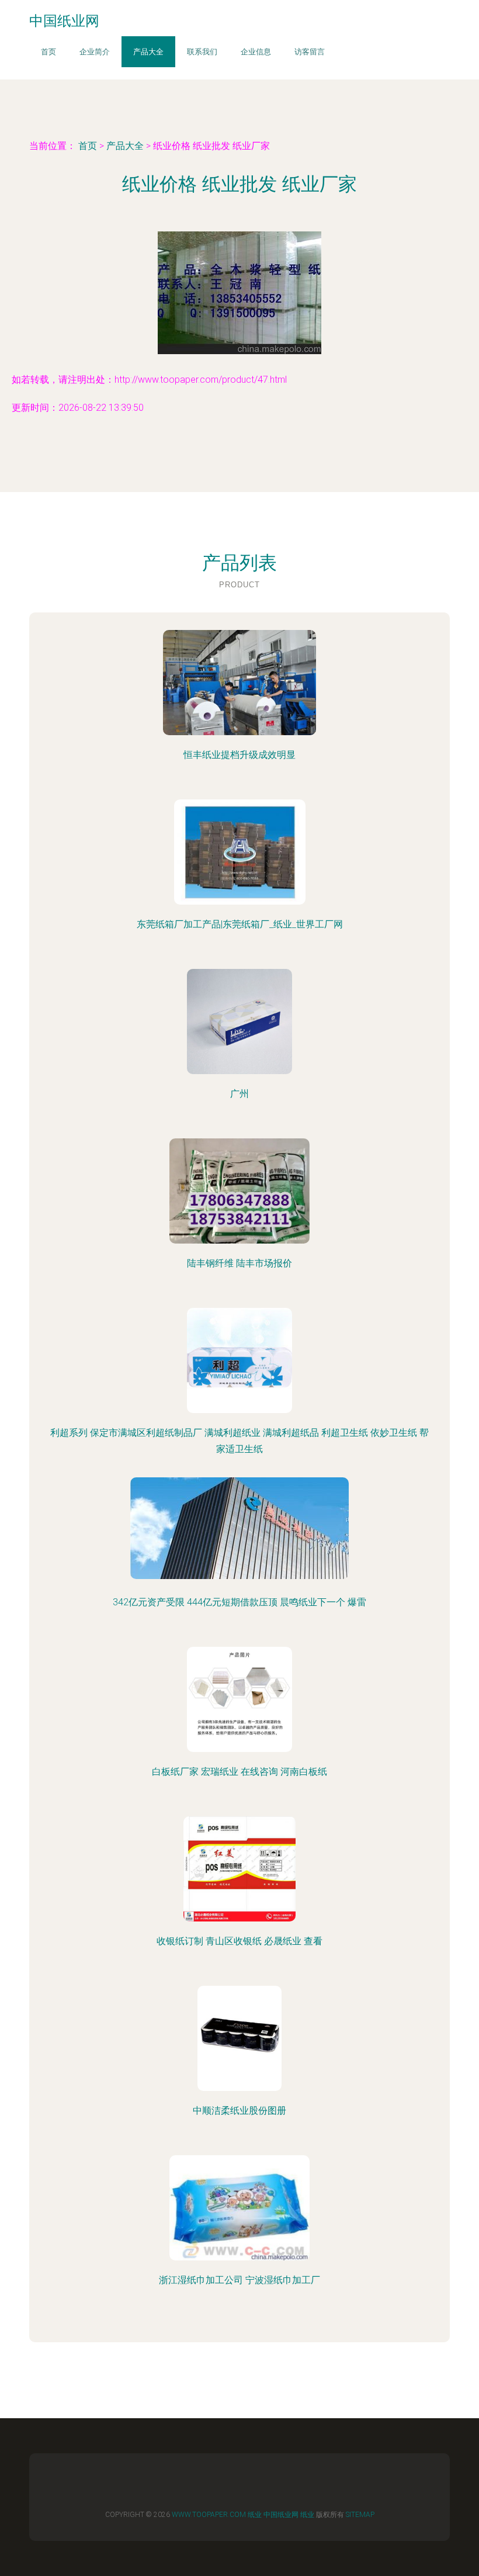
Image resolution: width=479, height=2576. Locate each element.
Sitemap (360, 2515)
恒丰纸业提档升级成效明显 (239, 755)
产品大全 (148, 52)
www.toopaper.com (209, 2515)
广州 (239, 1094)
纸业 (255, 2515)
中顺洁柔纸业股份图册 (239, 2111)
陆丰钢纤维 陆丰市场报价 (239, 1263)
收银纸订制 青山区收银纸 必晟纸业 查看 (239, 1941)
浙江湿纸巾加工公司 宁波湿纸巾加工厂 (239, 2280)
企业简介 (95, 52)
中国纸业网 (281, 2515)
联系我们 (202, 52)
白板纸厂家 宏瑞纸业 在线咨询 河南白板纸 (239, 1772)
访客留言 (310, 52)
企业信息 (256, 52)
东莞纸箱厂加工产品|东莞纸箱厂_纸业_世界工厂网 (240, 924)
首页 (48, 52)
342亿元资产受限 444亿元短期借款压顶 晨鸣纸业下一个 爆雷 (239, 1602)
